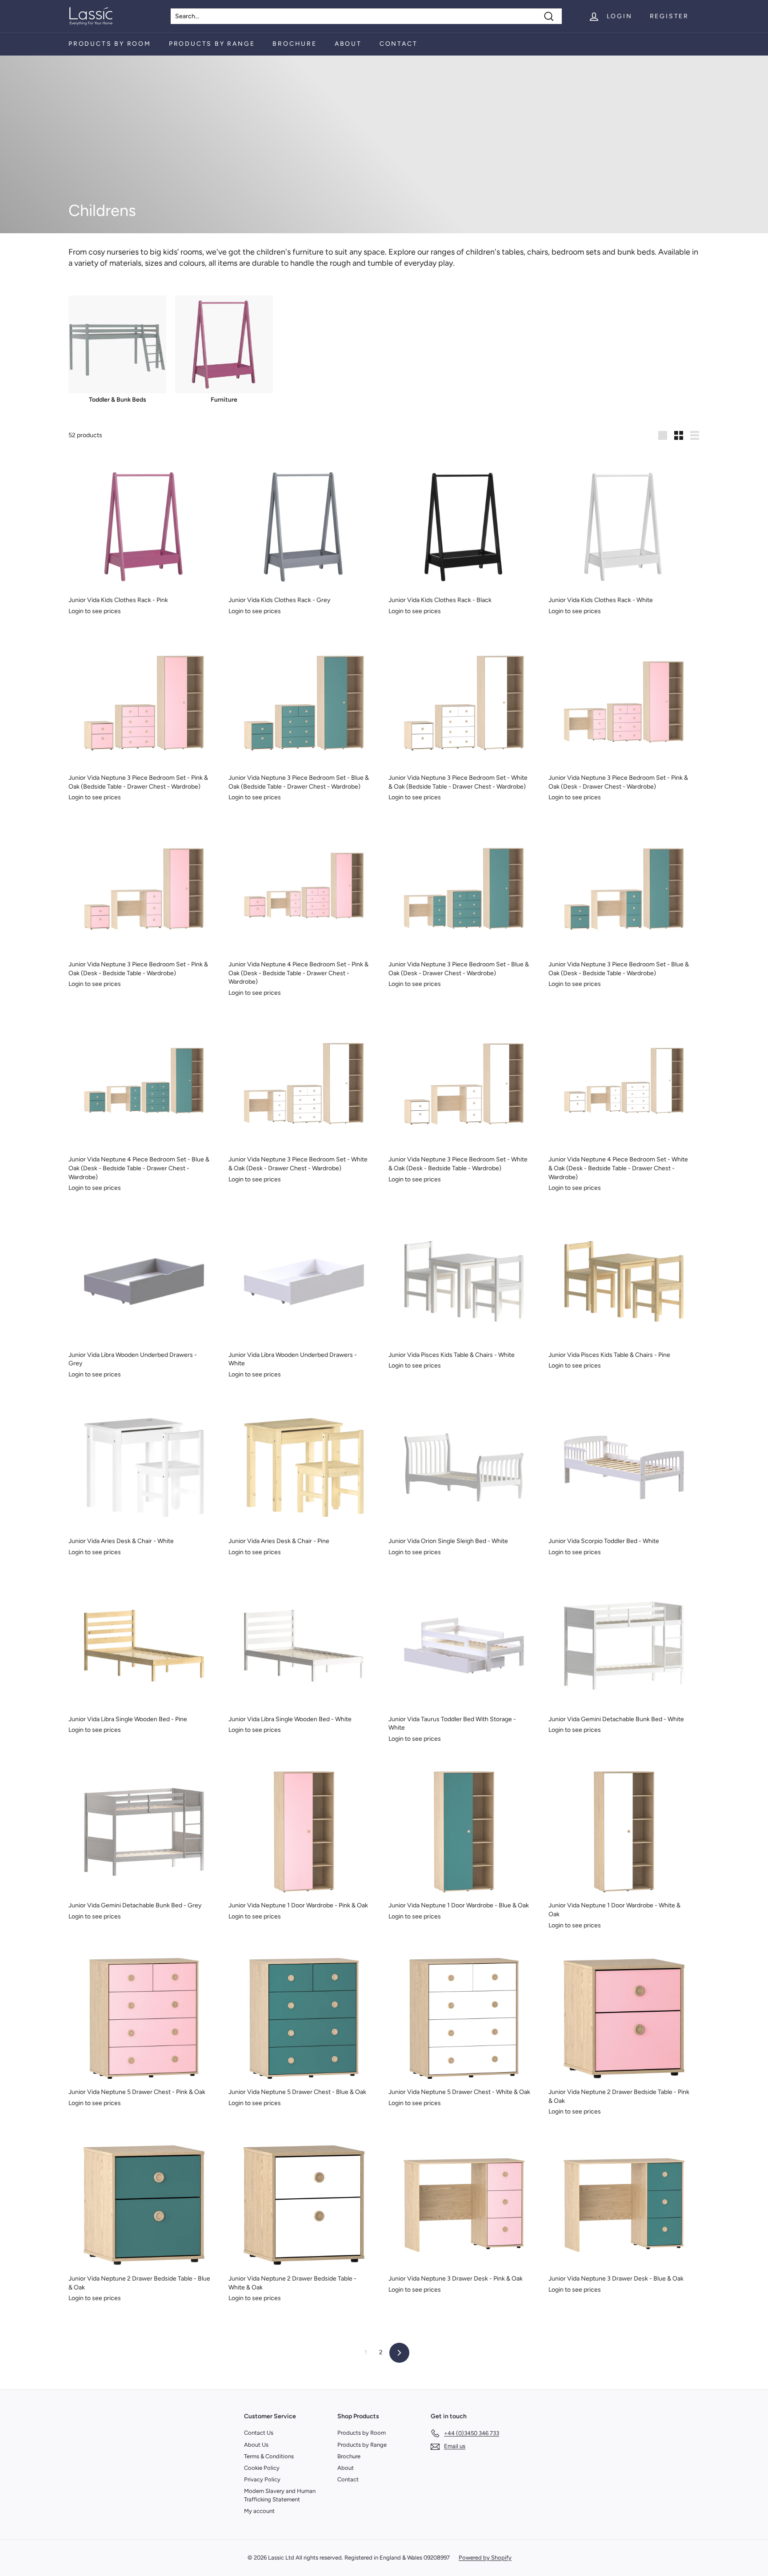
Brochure (294, 44)
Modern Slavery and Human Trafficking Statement (280, 2495)
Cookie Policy (262, 2468)
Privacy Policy (262, 2479)
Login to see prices (95, 611)
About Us (256, 2445)
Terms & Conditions (269, 2456)
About (348, 44)
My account (259, 2511)
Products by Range (212, 44)
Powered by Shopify (485, 2558)
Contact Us (259, 2433)
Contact (399, 44)
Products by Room (110, 44)
